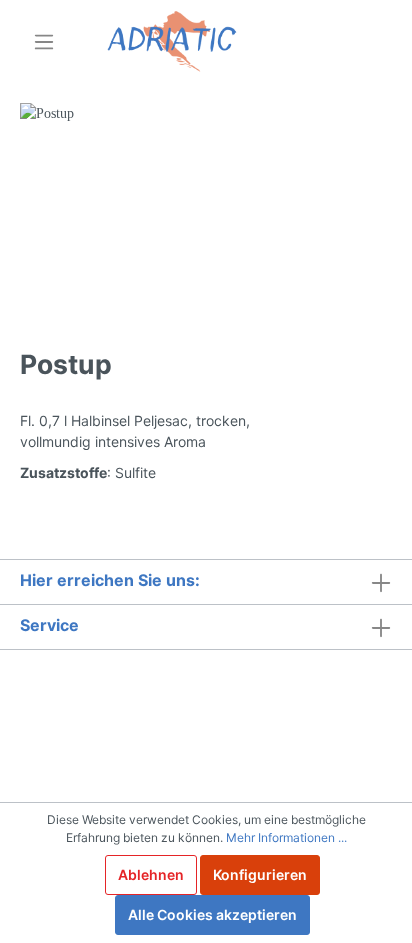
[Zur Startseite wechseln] (172, 41)
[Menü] (44, 42)
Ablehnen (151, 874)
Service (49, 625)
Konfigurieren (260, 874)
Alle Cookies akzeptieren (212, 914)
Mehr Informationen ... (286, 837)
